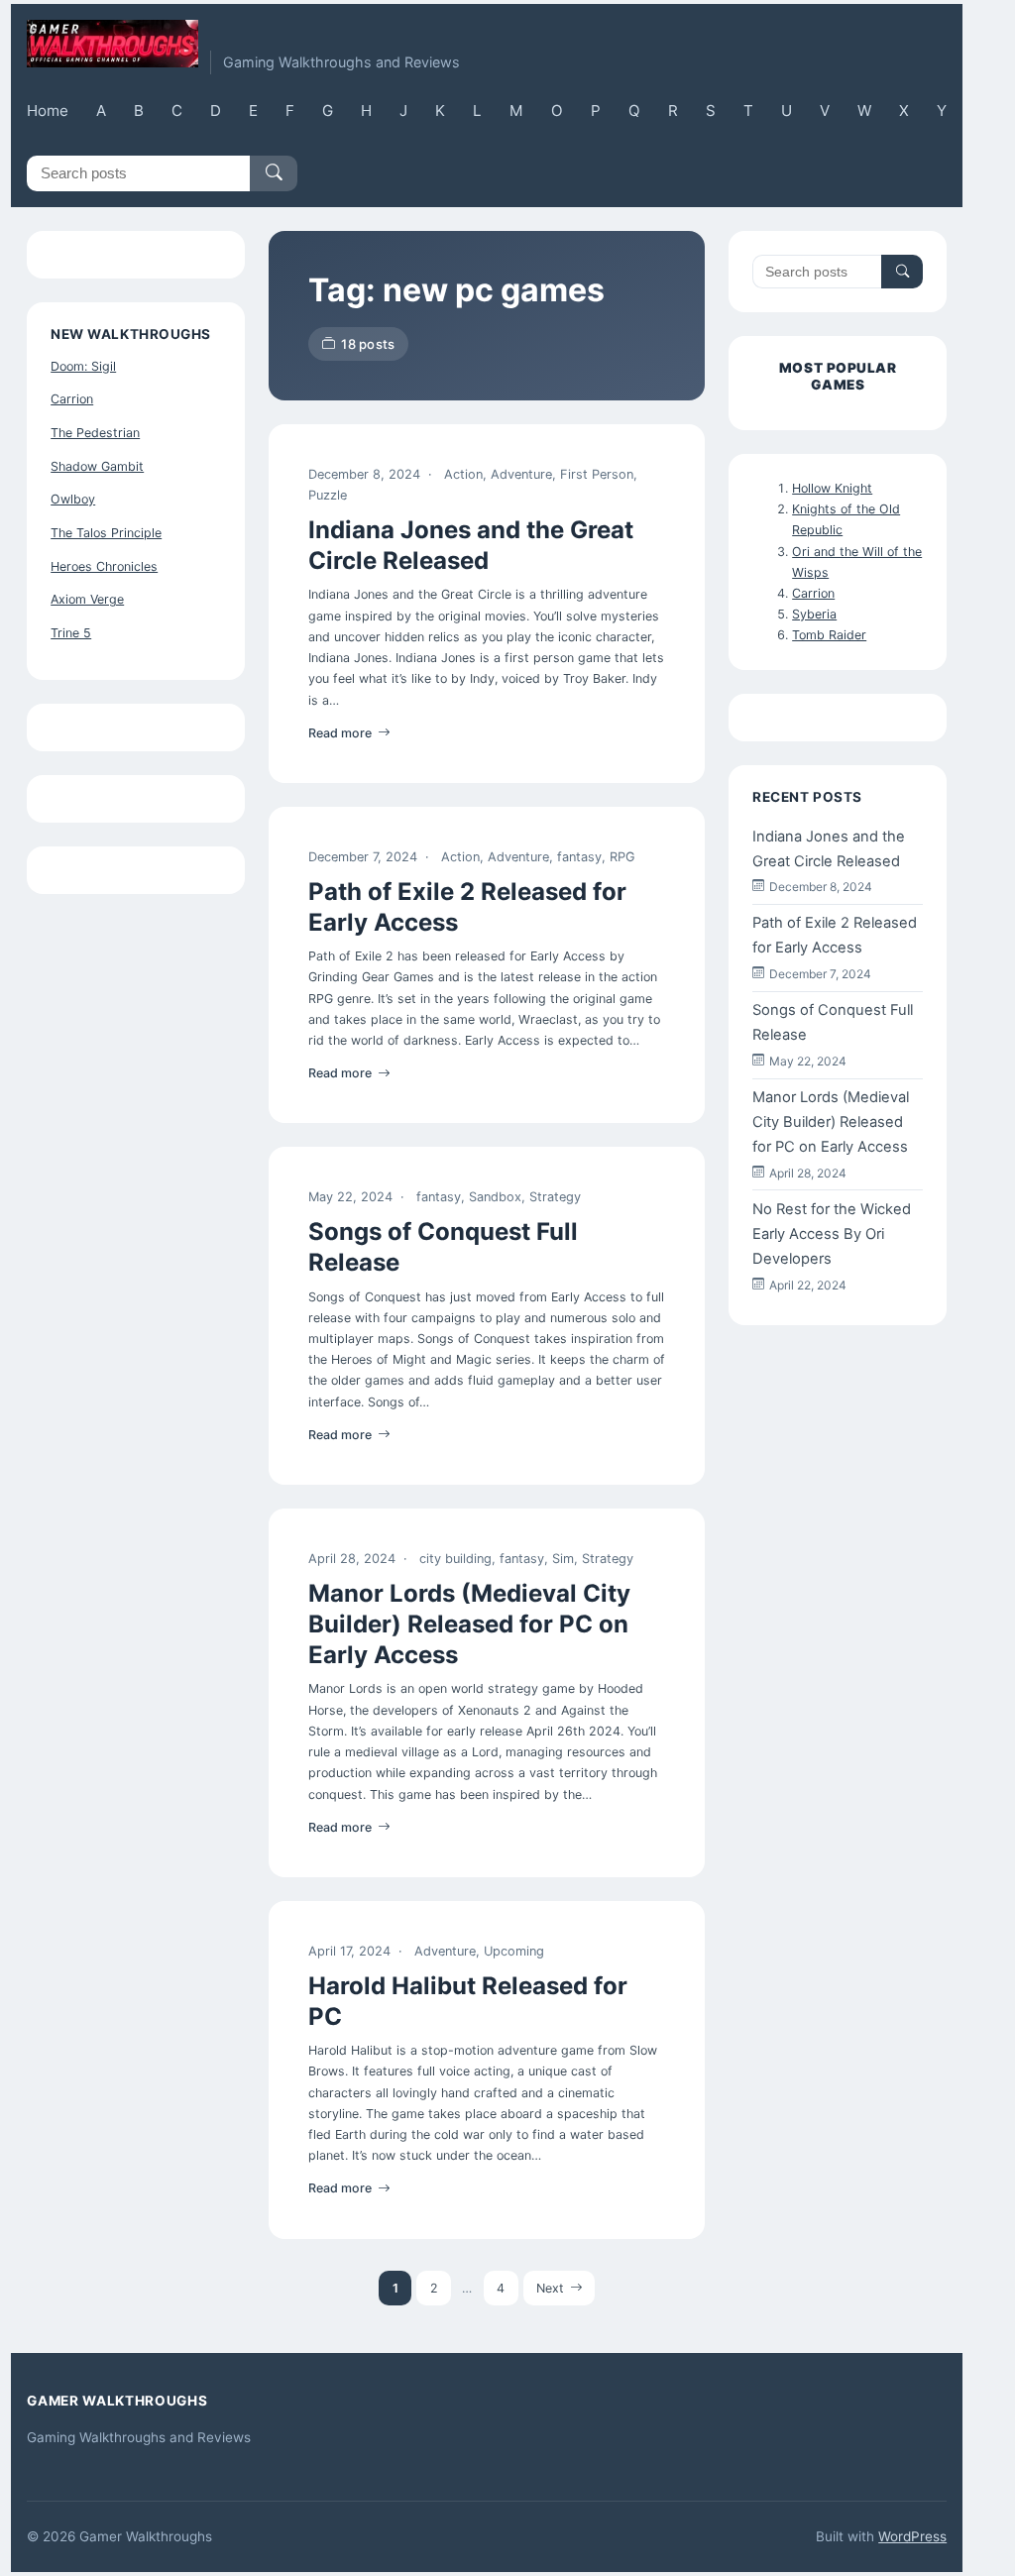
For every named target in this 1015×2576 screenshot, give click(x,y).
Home (48, 111)
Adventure (521, 474)
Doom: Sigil (83, 366)
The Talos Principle (106, 533)
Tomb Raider (829, 635)
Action (463, 474)
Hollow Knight (832, 488)
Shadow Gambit (97, 466)
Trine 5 (71, 633)
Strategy (555, 1197)
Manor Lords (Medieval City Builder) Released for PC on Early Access (469, 1624)
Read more (340, 733)
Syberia (814, 614)
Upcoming (514, 1951)
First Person (597, 474)
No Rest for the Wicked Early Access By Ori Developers (832, 1234)
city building (455, 1559)
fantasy (579, 857)
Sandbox (495, 1197)
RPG (622, 857)
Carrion (72, 399)
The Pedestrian (95, 433)
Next (550, 2288)
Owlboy (73, 499)
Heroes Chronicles (104, 566)
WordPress (912, 2536)
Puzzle (328, 495)
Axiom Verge (87, 599)
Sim (563, 1559)
